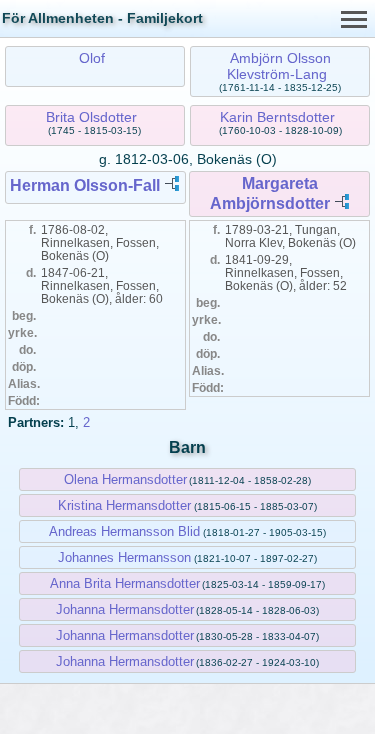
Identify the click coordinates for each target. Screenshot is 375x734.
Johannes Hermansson (124, 557)
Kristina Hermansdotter (124, 505)
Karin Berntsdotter (277, 117)
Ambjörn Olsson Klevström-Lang (278, 66)
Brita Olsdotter (91, 117)
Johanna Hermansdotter (125, 609)
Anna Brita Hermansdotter (125, 583)
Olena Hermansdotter (125, 479)
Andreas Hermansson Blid (124, 531)
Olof (92, 58)
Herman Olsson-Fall (85, 185)
